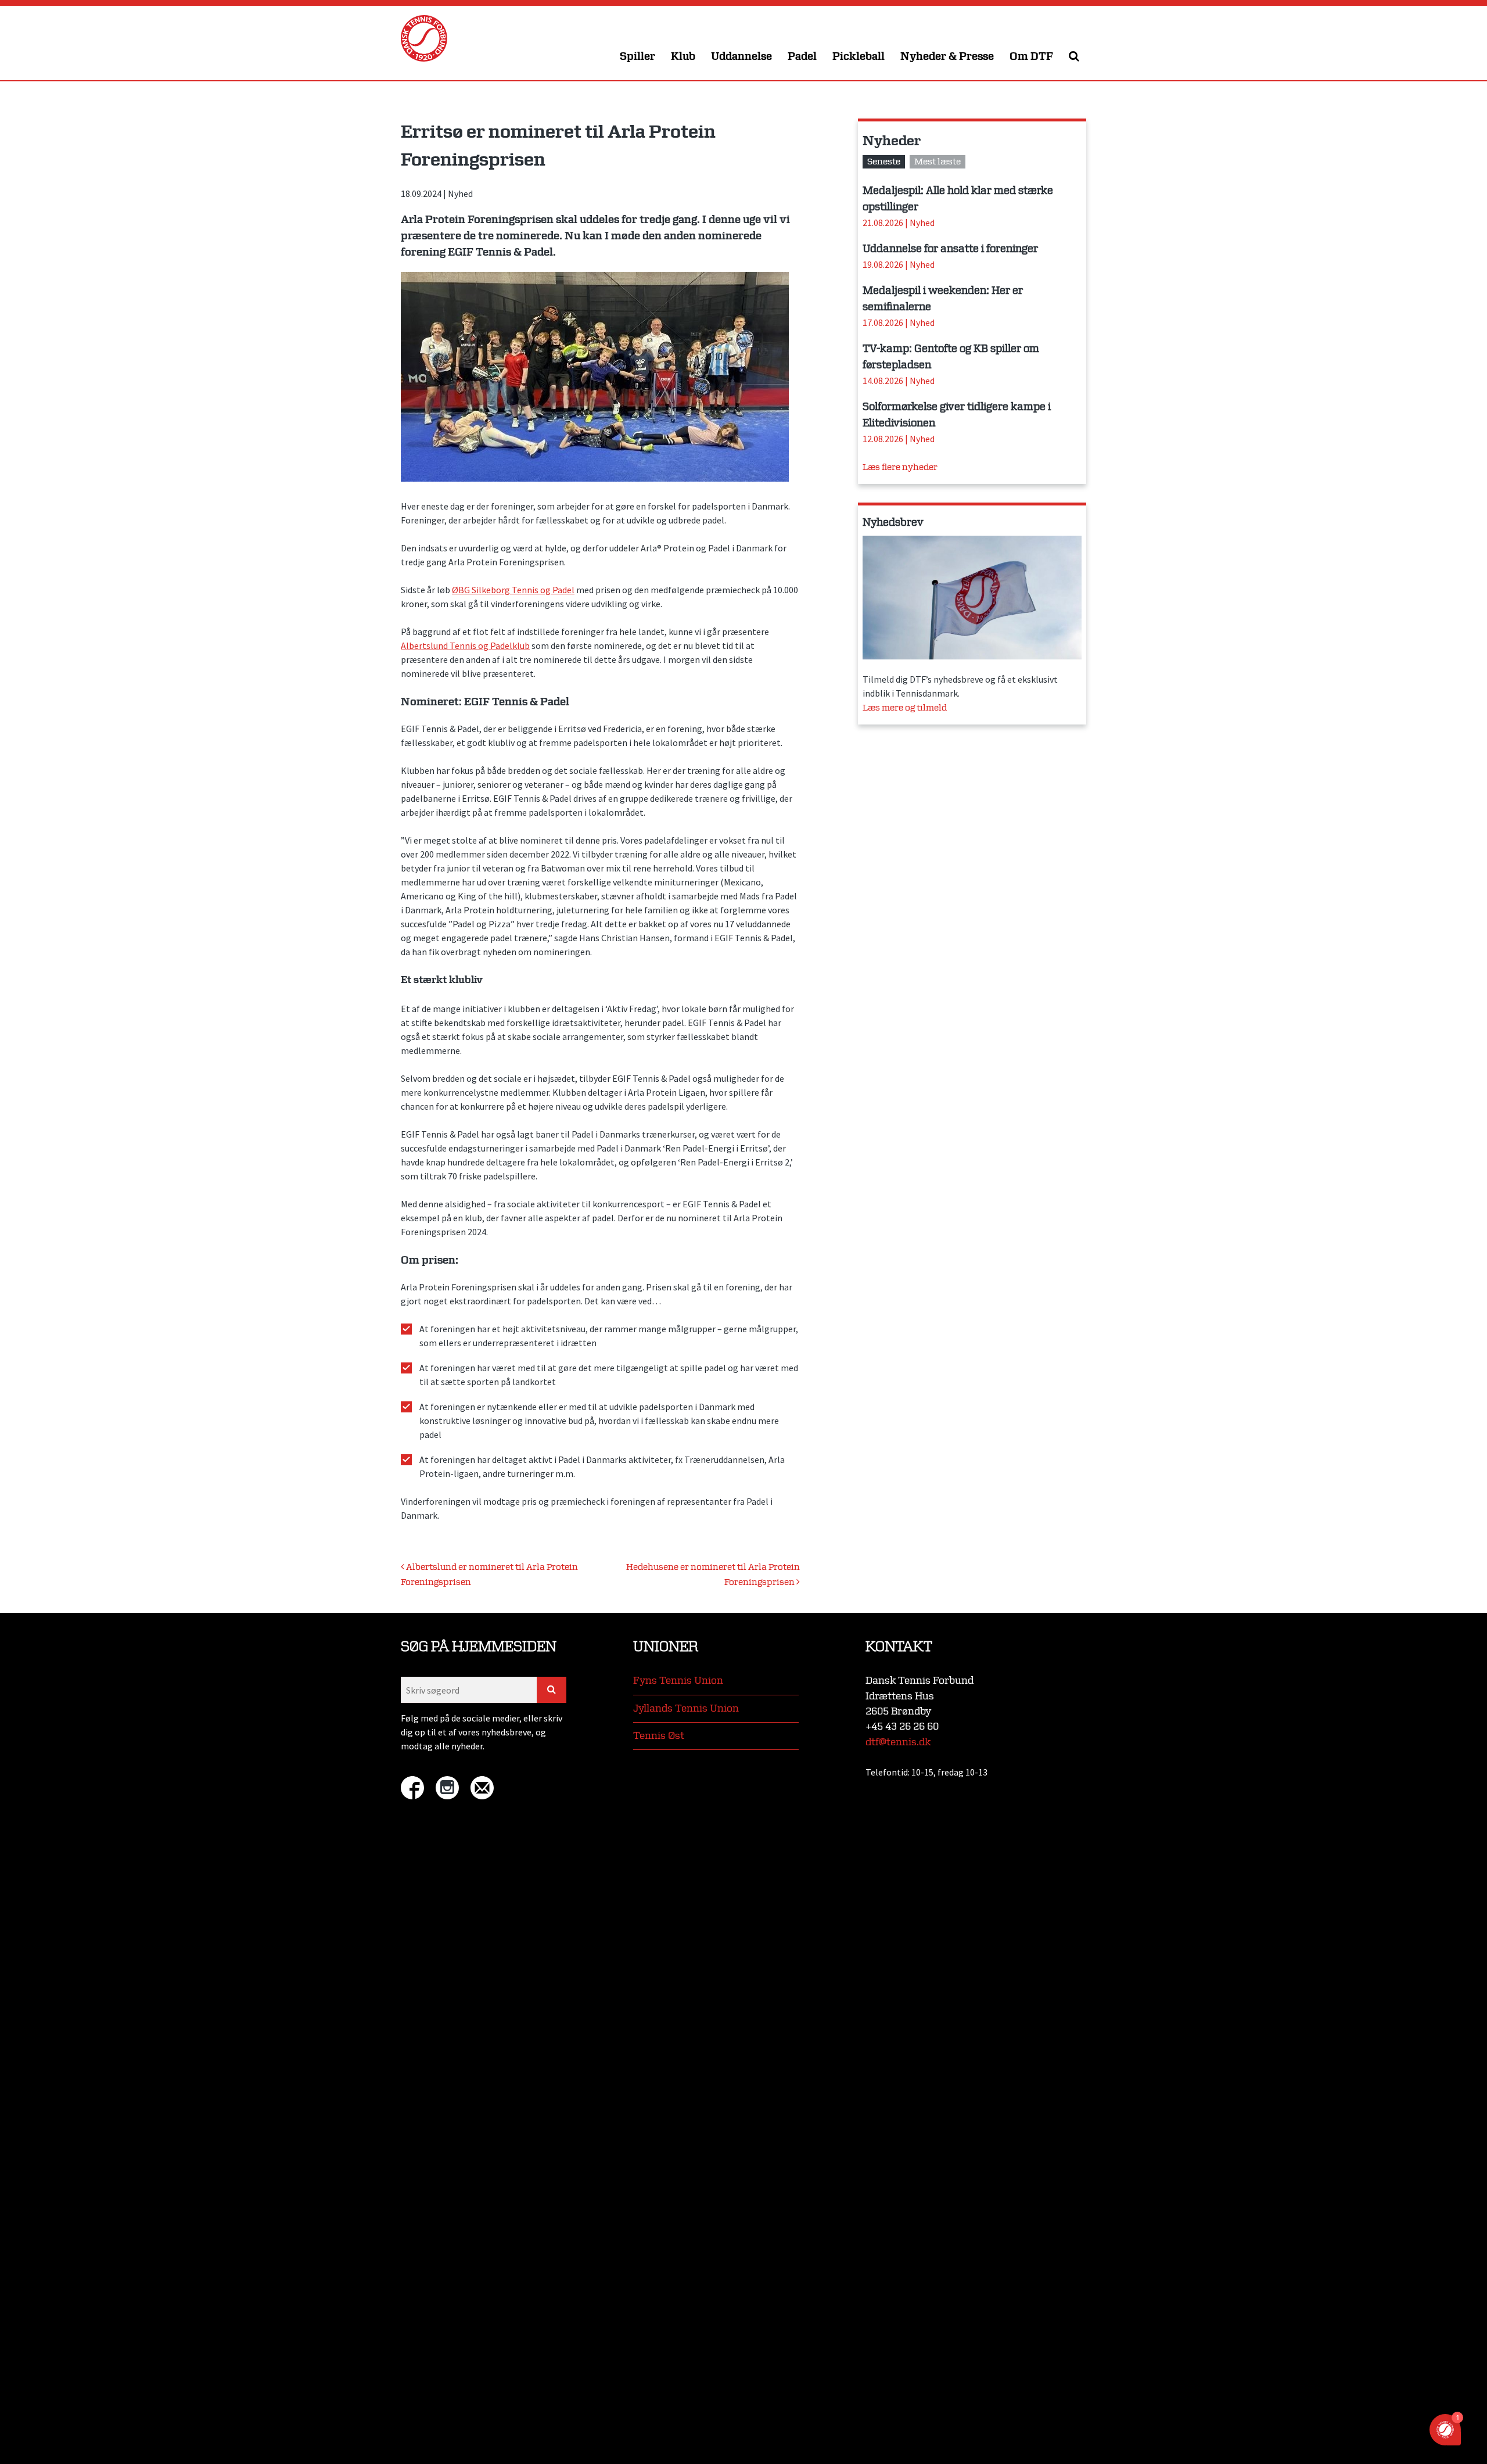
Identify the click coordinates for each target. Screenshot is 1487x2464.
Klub (683, 57)
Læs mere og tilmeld (905, 708)
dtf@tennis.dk (898, 1742)
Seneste (884, 162)
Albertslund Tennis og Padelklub (465, 645)
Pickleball (859, 57)
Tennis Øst (659, 1736)
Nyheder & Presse (947, 57)
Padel (802, 57)
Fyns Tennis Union (678, 1681)
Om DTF (1031, 57)
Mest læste (938, 162)
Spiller (637, 57)
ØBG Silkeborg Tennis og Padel (513, 590)
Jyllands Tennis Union (686, 1708)
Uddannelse (741, 57)
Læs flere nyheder (900, 467)
